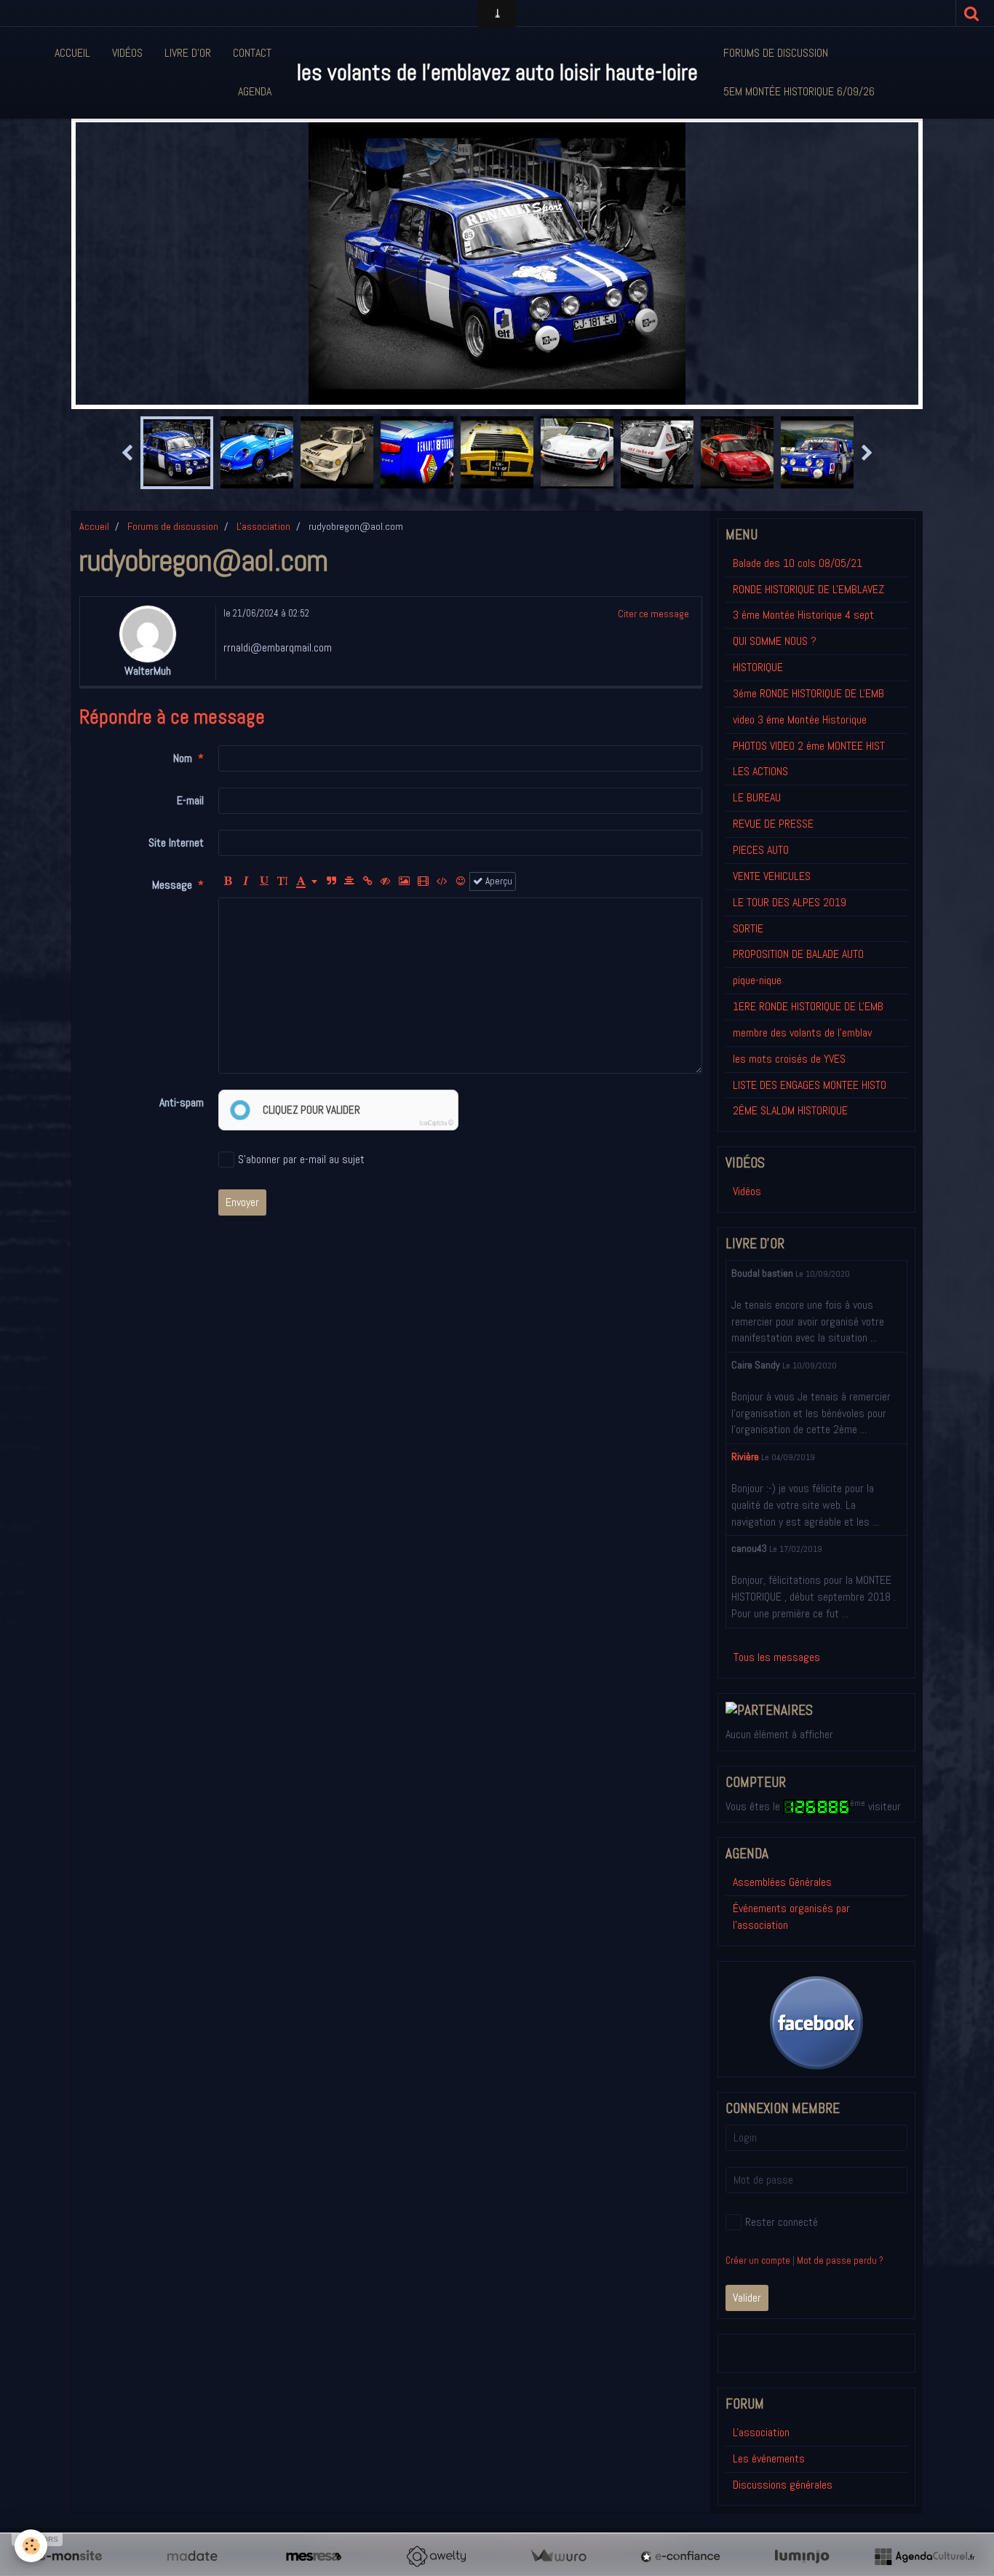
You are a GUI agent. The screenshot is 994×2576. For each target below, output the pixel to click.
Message (172, 885)
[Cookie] (31, 2546)
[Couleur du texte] (307, 881)
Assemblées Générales (782, 1882)
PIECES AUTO (761, 850)
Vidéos (127, 53)
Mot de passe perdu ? (840, 2260)
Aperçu (498, 881)
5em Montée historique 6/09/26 (799, 91)
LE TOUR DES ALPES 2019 (790, 902)
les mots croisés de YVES (789, 1059)
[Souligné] (264, 881)
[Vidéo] (423, 881)
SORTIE (748, 928)
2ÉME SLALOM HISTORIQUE (790, 1110)
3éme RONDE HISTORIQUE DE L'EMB (808, 693)
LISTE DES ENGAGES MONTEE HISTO (810, 1085)
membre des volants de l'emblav (802, 1033)
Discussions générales (783, 2485)
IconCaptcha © (437, 1123)
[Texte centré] (349, 881)
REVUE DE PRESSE (773, 824)
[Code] (442, 881)
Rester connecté (782, 2222)
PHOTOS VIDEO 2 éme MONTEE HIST (809, 746)
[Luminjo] (802, 2556)
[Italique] (246, 881)
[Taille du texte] (282, 881)
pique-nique (757, 980)
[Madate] (192, 2556)
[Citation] (331, 881)
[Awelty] (436, 2556)
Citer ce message (653, 614)
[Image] (404, 881)
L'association (263, 526)
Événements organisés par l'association (791, 1917)
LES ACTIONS (760, 771)
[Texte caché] (386, 881)
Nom (183, 758)
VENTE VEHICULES (772, 876)
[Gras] (228, 881)
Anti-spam (182, 1102)
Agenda (255, 91)
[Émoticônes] (461, 881)
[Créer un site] (70, 2556)
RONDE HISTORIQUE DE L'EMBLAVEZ (808, 589)
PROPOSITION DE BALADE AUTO (798, 954)
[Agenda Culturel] (924, 2556)
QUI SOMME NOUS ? (775, 641)
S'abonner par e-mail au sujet (301, 1159)
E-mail (190, 800)
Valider (747, 2298)
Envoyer (242, 1202)
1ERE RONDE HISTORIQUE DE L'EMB (808, 1006)
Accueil (72, 53)
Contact (252, 53)
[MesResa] (314, 2556)
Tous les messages (777, 1657)
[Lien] (367, 881)
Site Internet (176, 843)
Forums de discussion (776, 53)
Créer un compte (758, 2260)
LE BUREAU (757, 797)
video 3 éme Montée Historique (800, 720)
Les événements (769, 2458)
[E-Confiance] (680, 2556)
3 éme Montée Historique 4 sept (803, 615)
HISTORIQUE (758, 667)
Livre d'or (188, 53)
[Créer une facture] (558, 2556)
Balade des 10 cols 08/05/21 (798, 563)
